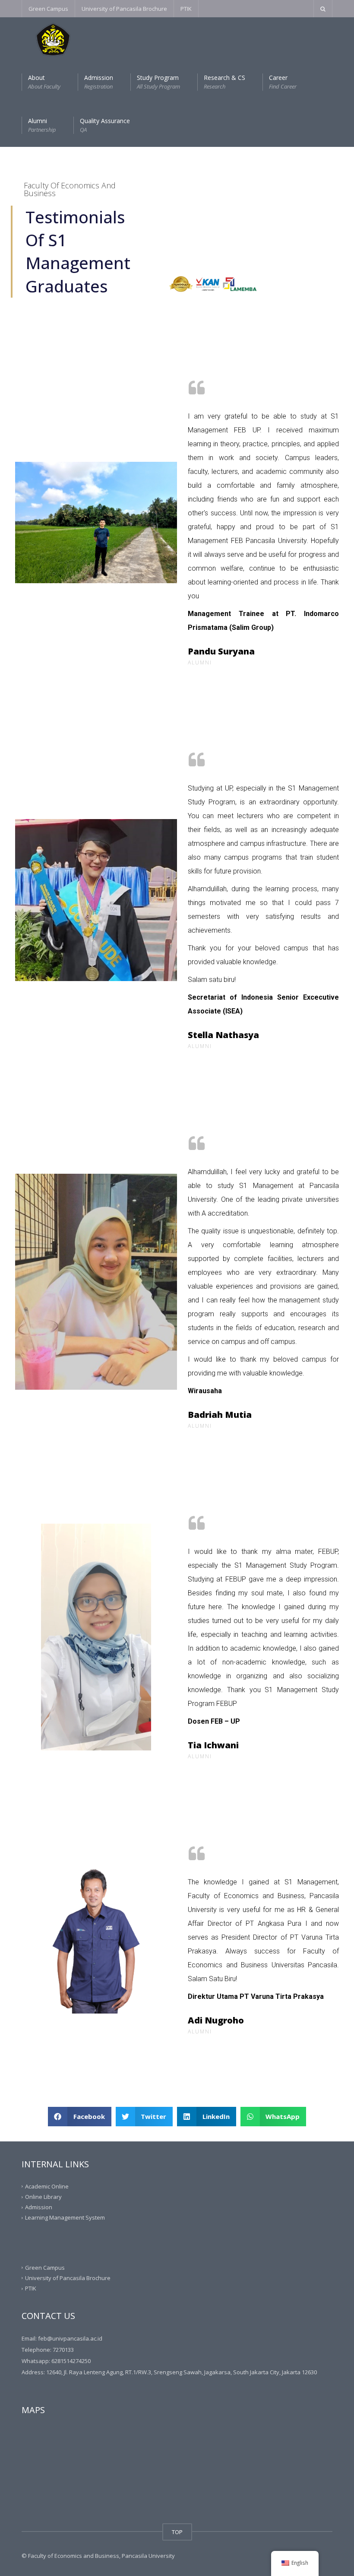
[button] (80, 2117)
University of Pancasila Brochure (124, 9)
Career (283, 82)
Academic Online (47, 2186)
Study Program (158, 82)
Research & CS (224, 82)
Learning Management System (65, 2217)
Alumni (42, 125)
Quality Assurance (105, 125)
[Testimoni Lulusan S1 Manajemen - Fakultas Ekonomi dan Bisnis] (46, 39)
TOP (177, 2532)
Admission (99, 82)
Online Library (43, 2197)
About (44, 82)
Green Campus (48, 9)
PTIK (186, 9)
